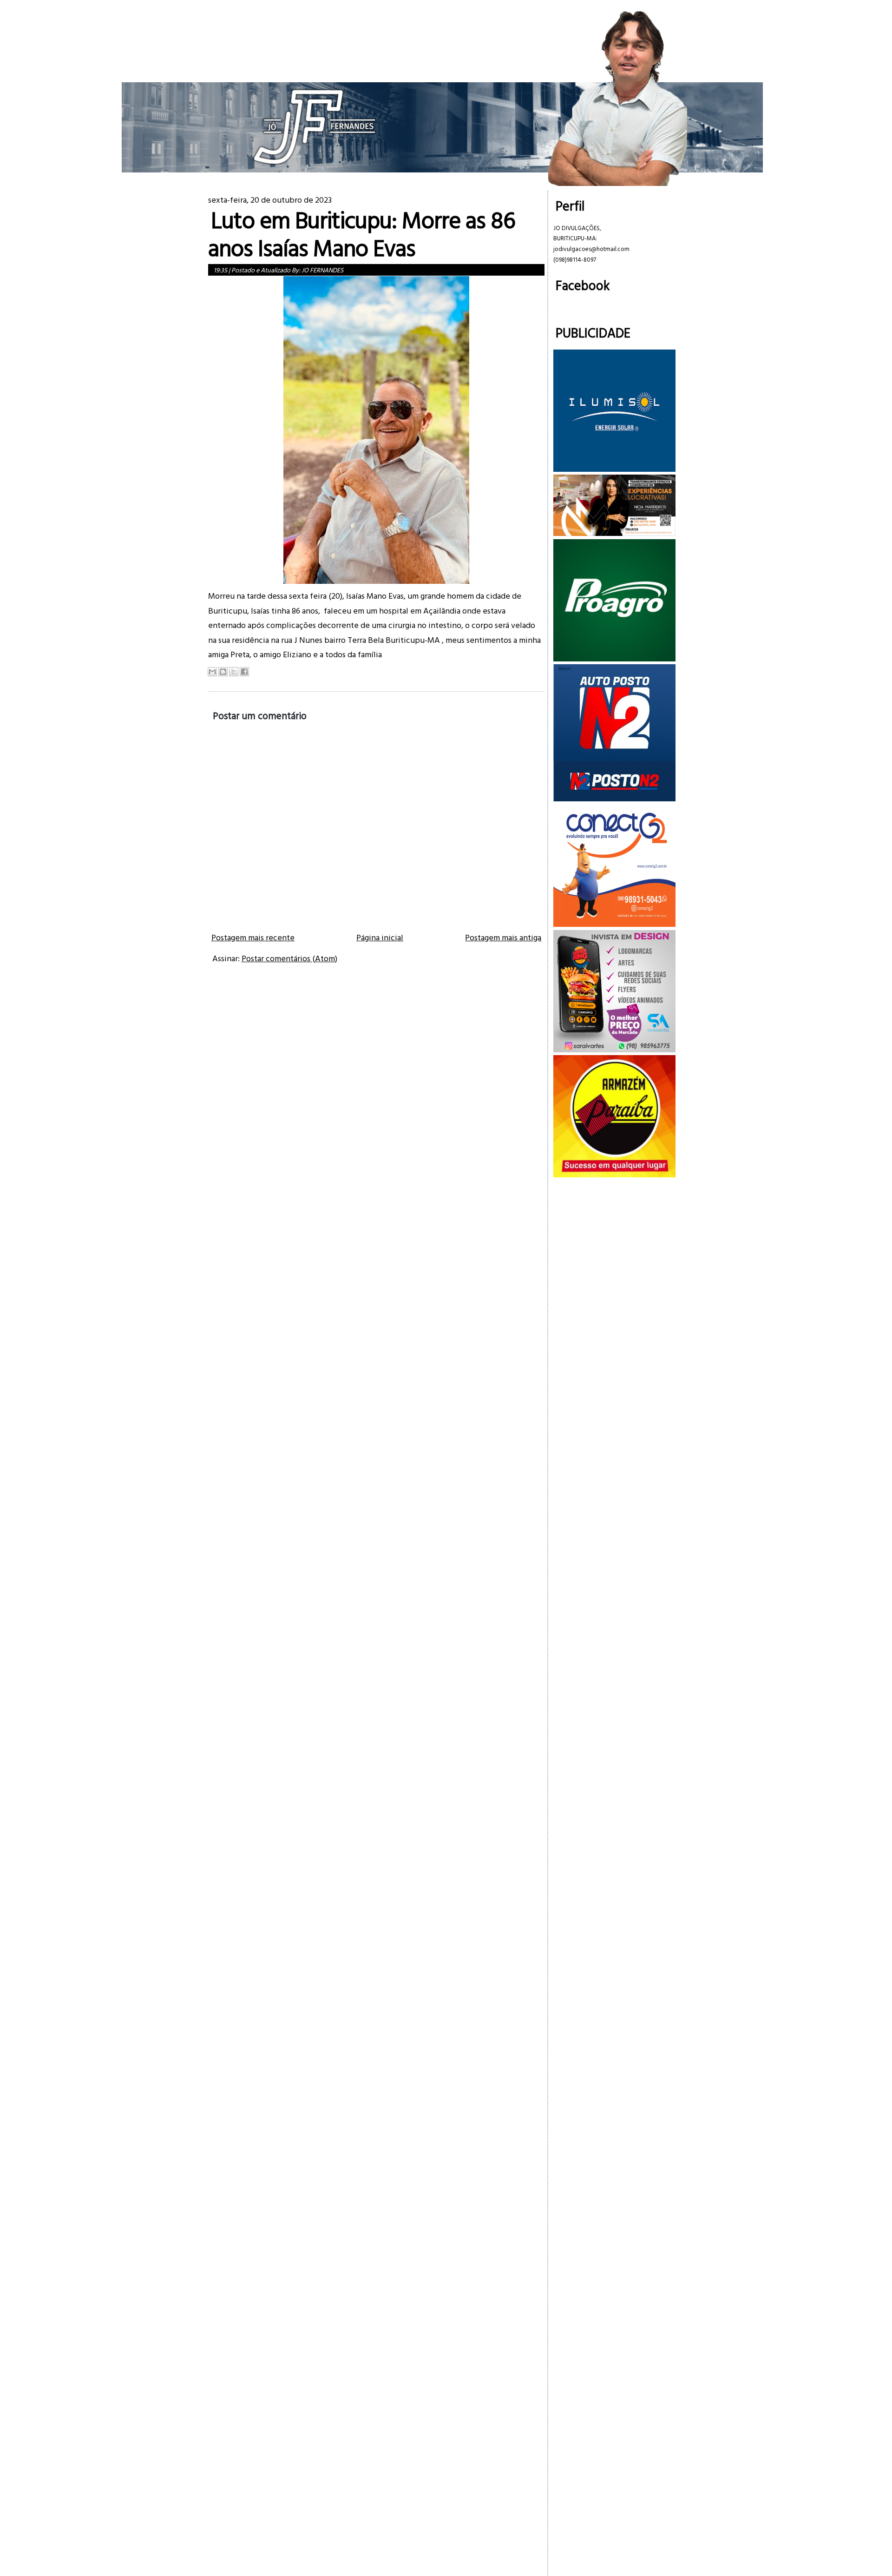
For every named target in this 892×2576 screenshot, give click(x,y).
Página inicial (380, 937)
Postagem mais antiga (503, 937)
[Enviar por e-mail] (212, 672)
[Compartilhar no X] (234, 672)
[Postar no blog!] (223, 672)
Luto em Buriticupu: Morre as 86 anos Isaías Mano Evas (362, 234)
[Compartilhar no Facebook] (244, 672)
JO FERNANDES (322, 270)
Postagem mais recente (253, 937)
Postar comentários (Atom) (289, 958)
